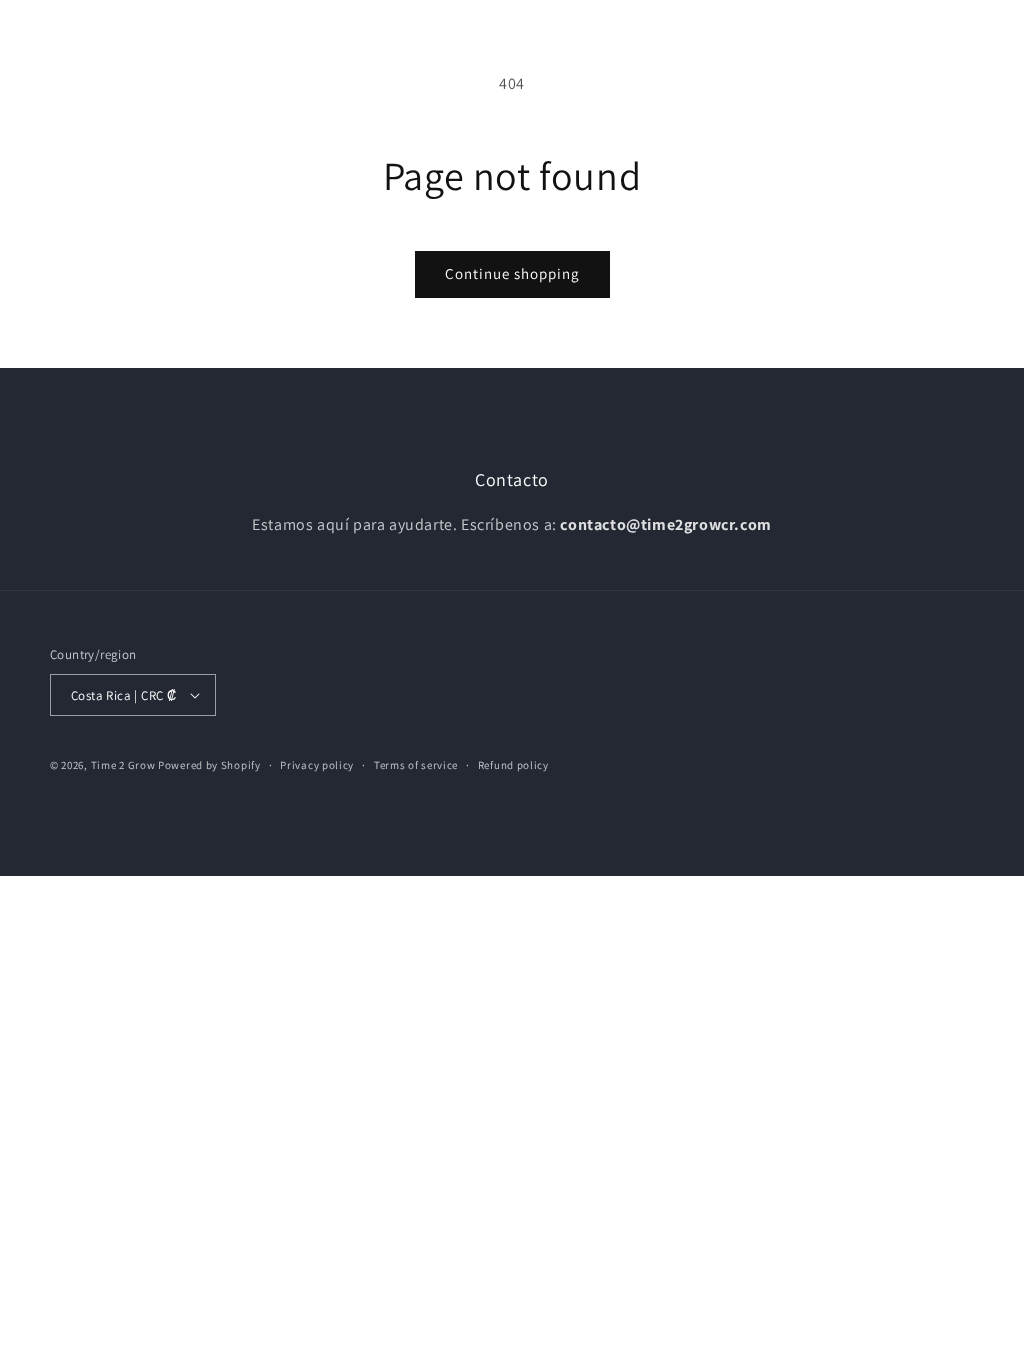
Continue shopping (512, 273)
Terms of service (416, 765)
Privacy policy (317, 765)
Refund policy (513, 765)
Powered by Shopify (209, 765)
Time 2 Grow (123, 765)
